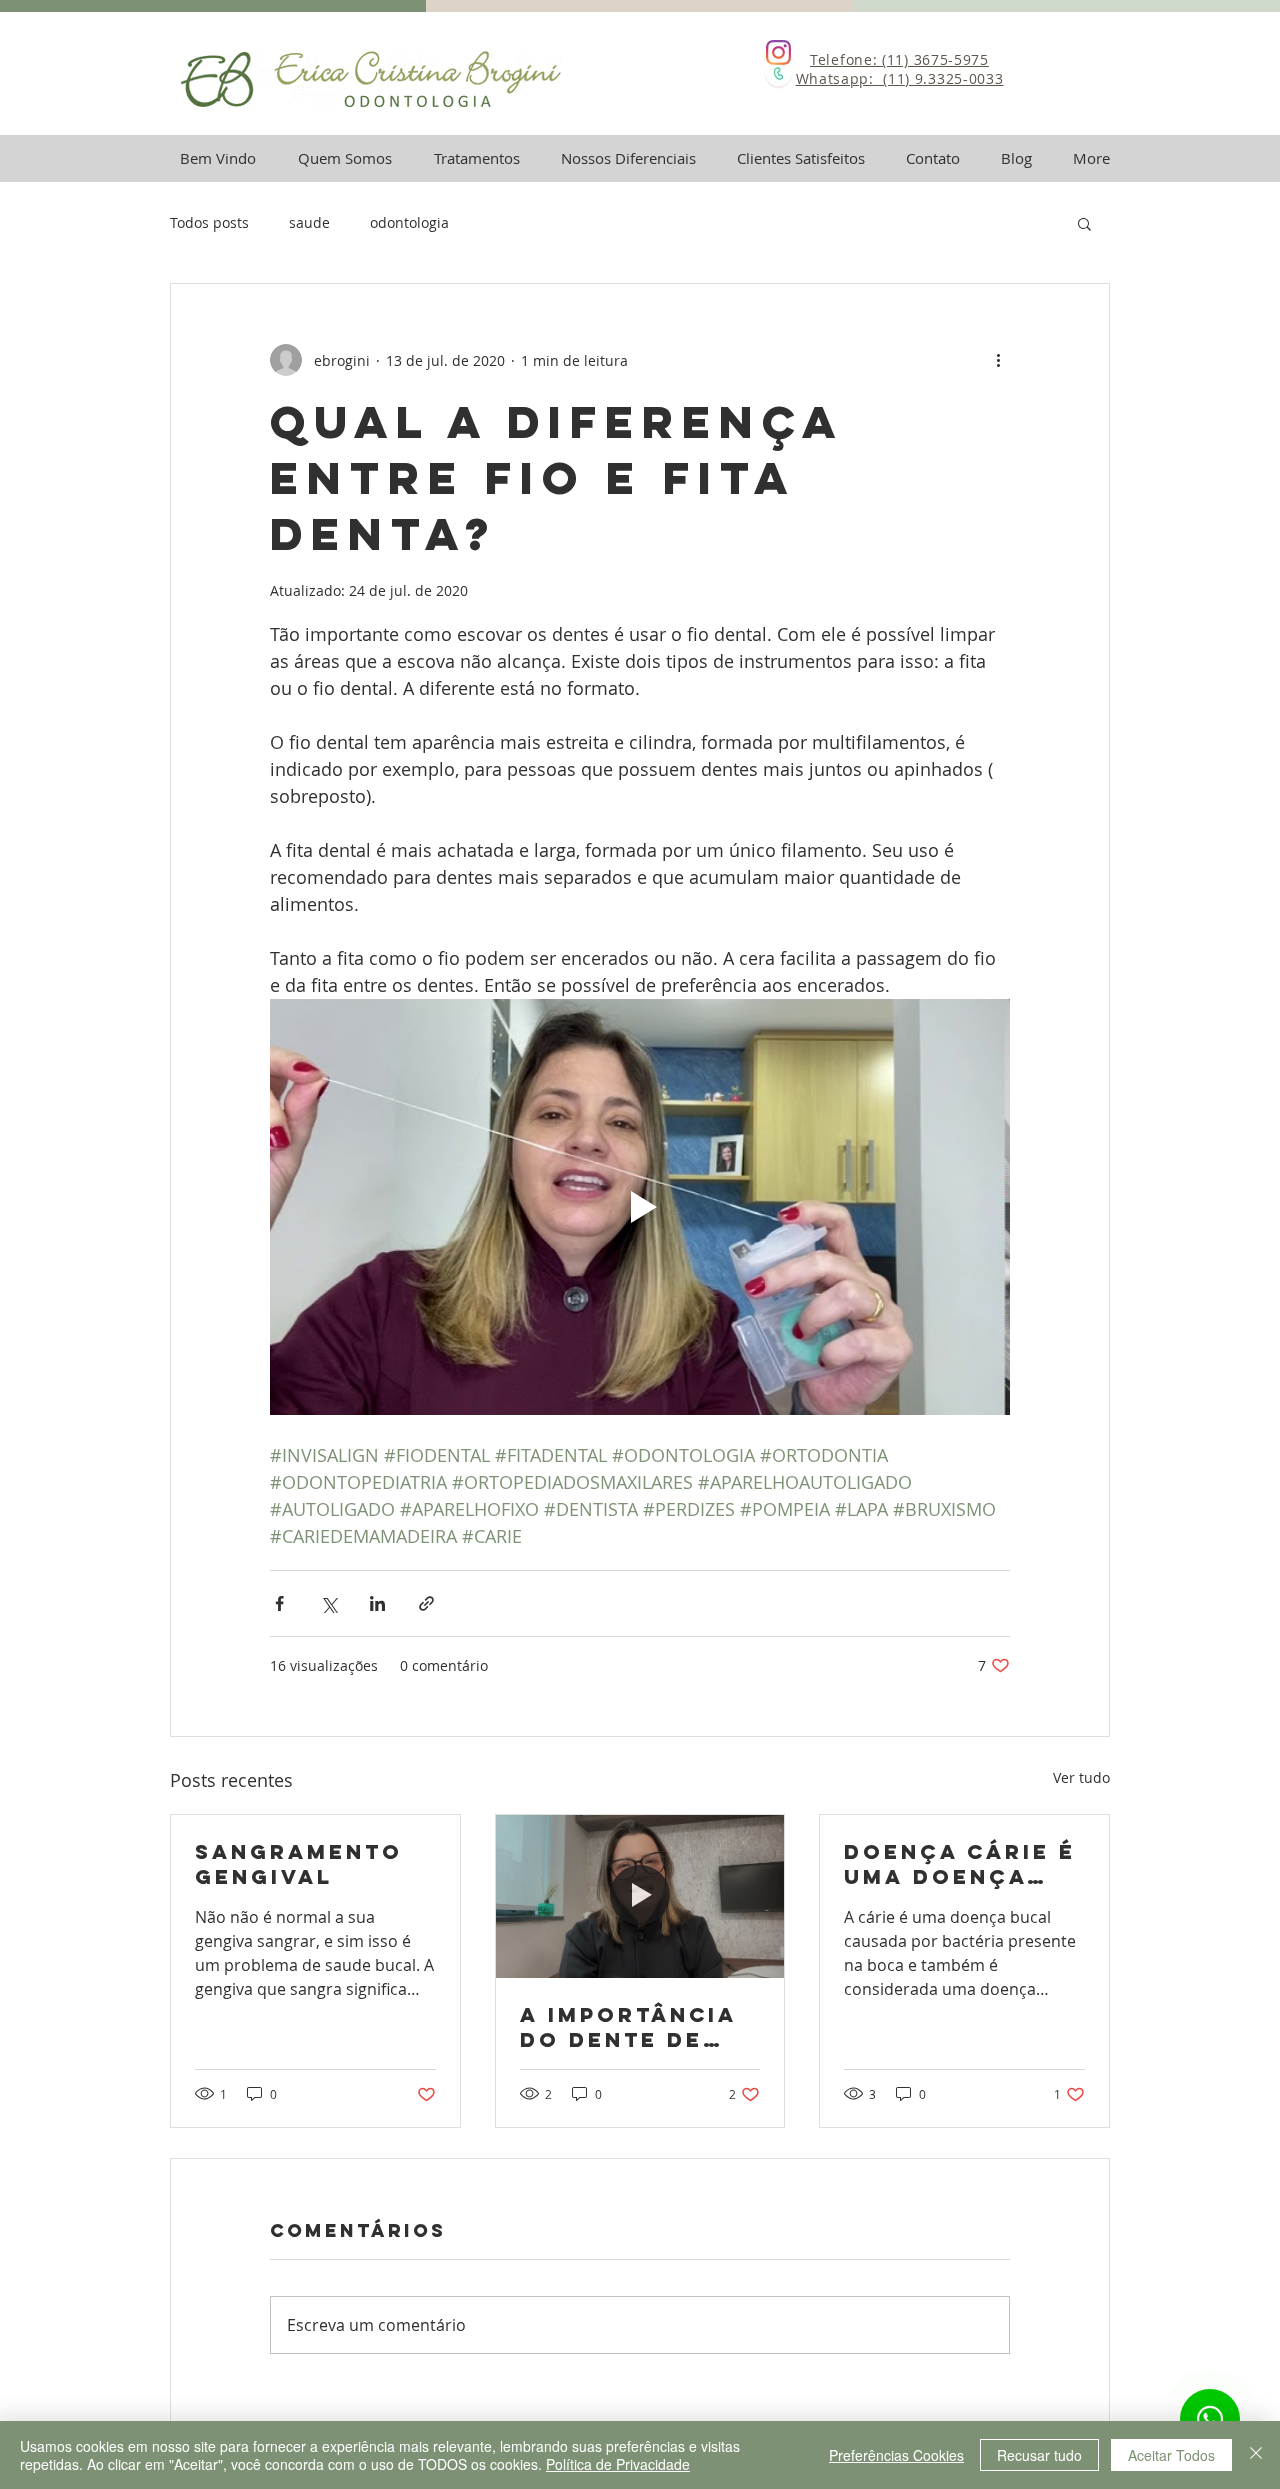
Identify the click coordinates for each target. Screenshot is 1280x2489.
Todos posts (209, 222)
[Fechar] (1256, 2455)
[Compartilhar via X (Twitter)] (328, 1603)
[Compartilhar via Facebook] (279, 1603)
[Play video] (640, 1207)
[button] (1084, 223)
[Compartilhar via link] (426, 1603)
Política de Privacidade (618, 2464)
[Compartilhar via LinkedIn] (377, 1603)
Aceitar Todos (1171, 2455)
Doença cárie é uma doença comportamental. (960, 1864)
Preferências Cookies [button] (896, 2455)
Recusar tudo (1039, 2455)
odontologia (409, 222)
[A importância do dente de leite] (640, 1896)
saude (309, 222)
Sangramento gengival (299, 1864)
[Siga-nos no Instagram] (778, 52)
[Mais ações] (998, 360)
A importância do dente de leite (628, 2027)
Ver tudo (1081, 1777)
